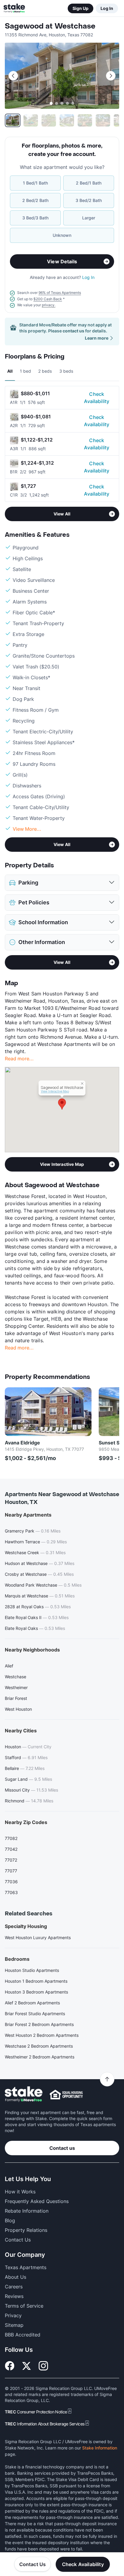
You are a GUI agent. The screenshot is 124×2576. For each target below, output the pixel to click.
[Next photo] (111, 76)
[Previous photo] (13, 76)
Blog (10, 2220)
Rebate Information (27, 2211)
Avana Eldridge (22, 1443)
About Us (15, 2277)
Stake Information (100, 2448)
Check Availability (97, 398)
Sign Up (81, 8)
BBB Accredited (23, 2335)
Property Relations (26, 2230)
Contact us (62, 2148)
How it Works (20, 2192)
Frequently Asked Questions (37, 2201)
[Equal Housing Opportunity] (66, 2095)
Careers (14, 2287)
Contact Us (33, 2564)
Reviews (14, 2296)
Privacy (13, 2315)
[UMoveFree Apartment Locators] (24, 2094)
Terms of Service (24, 2306)
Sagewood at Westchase (50, 26)
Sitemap (14, 2325)
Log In (107, 8)
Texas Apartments (26, 2267)
